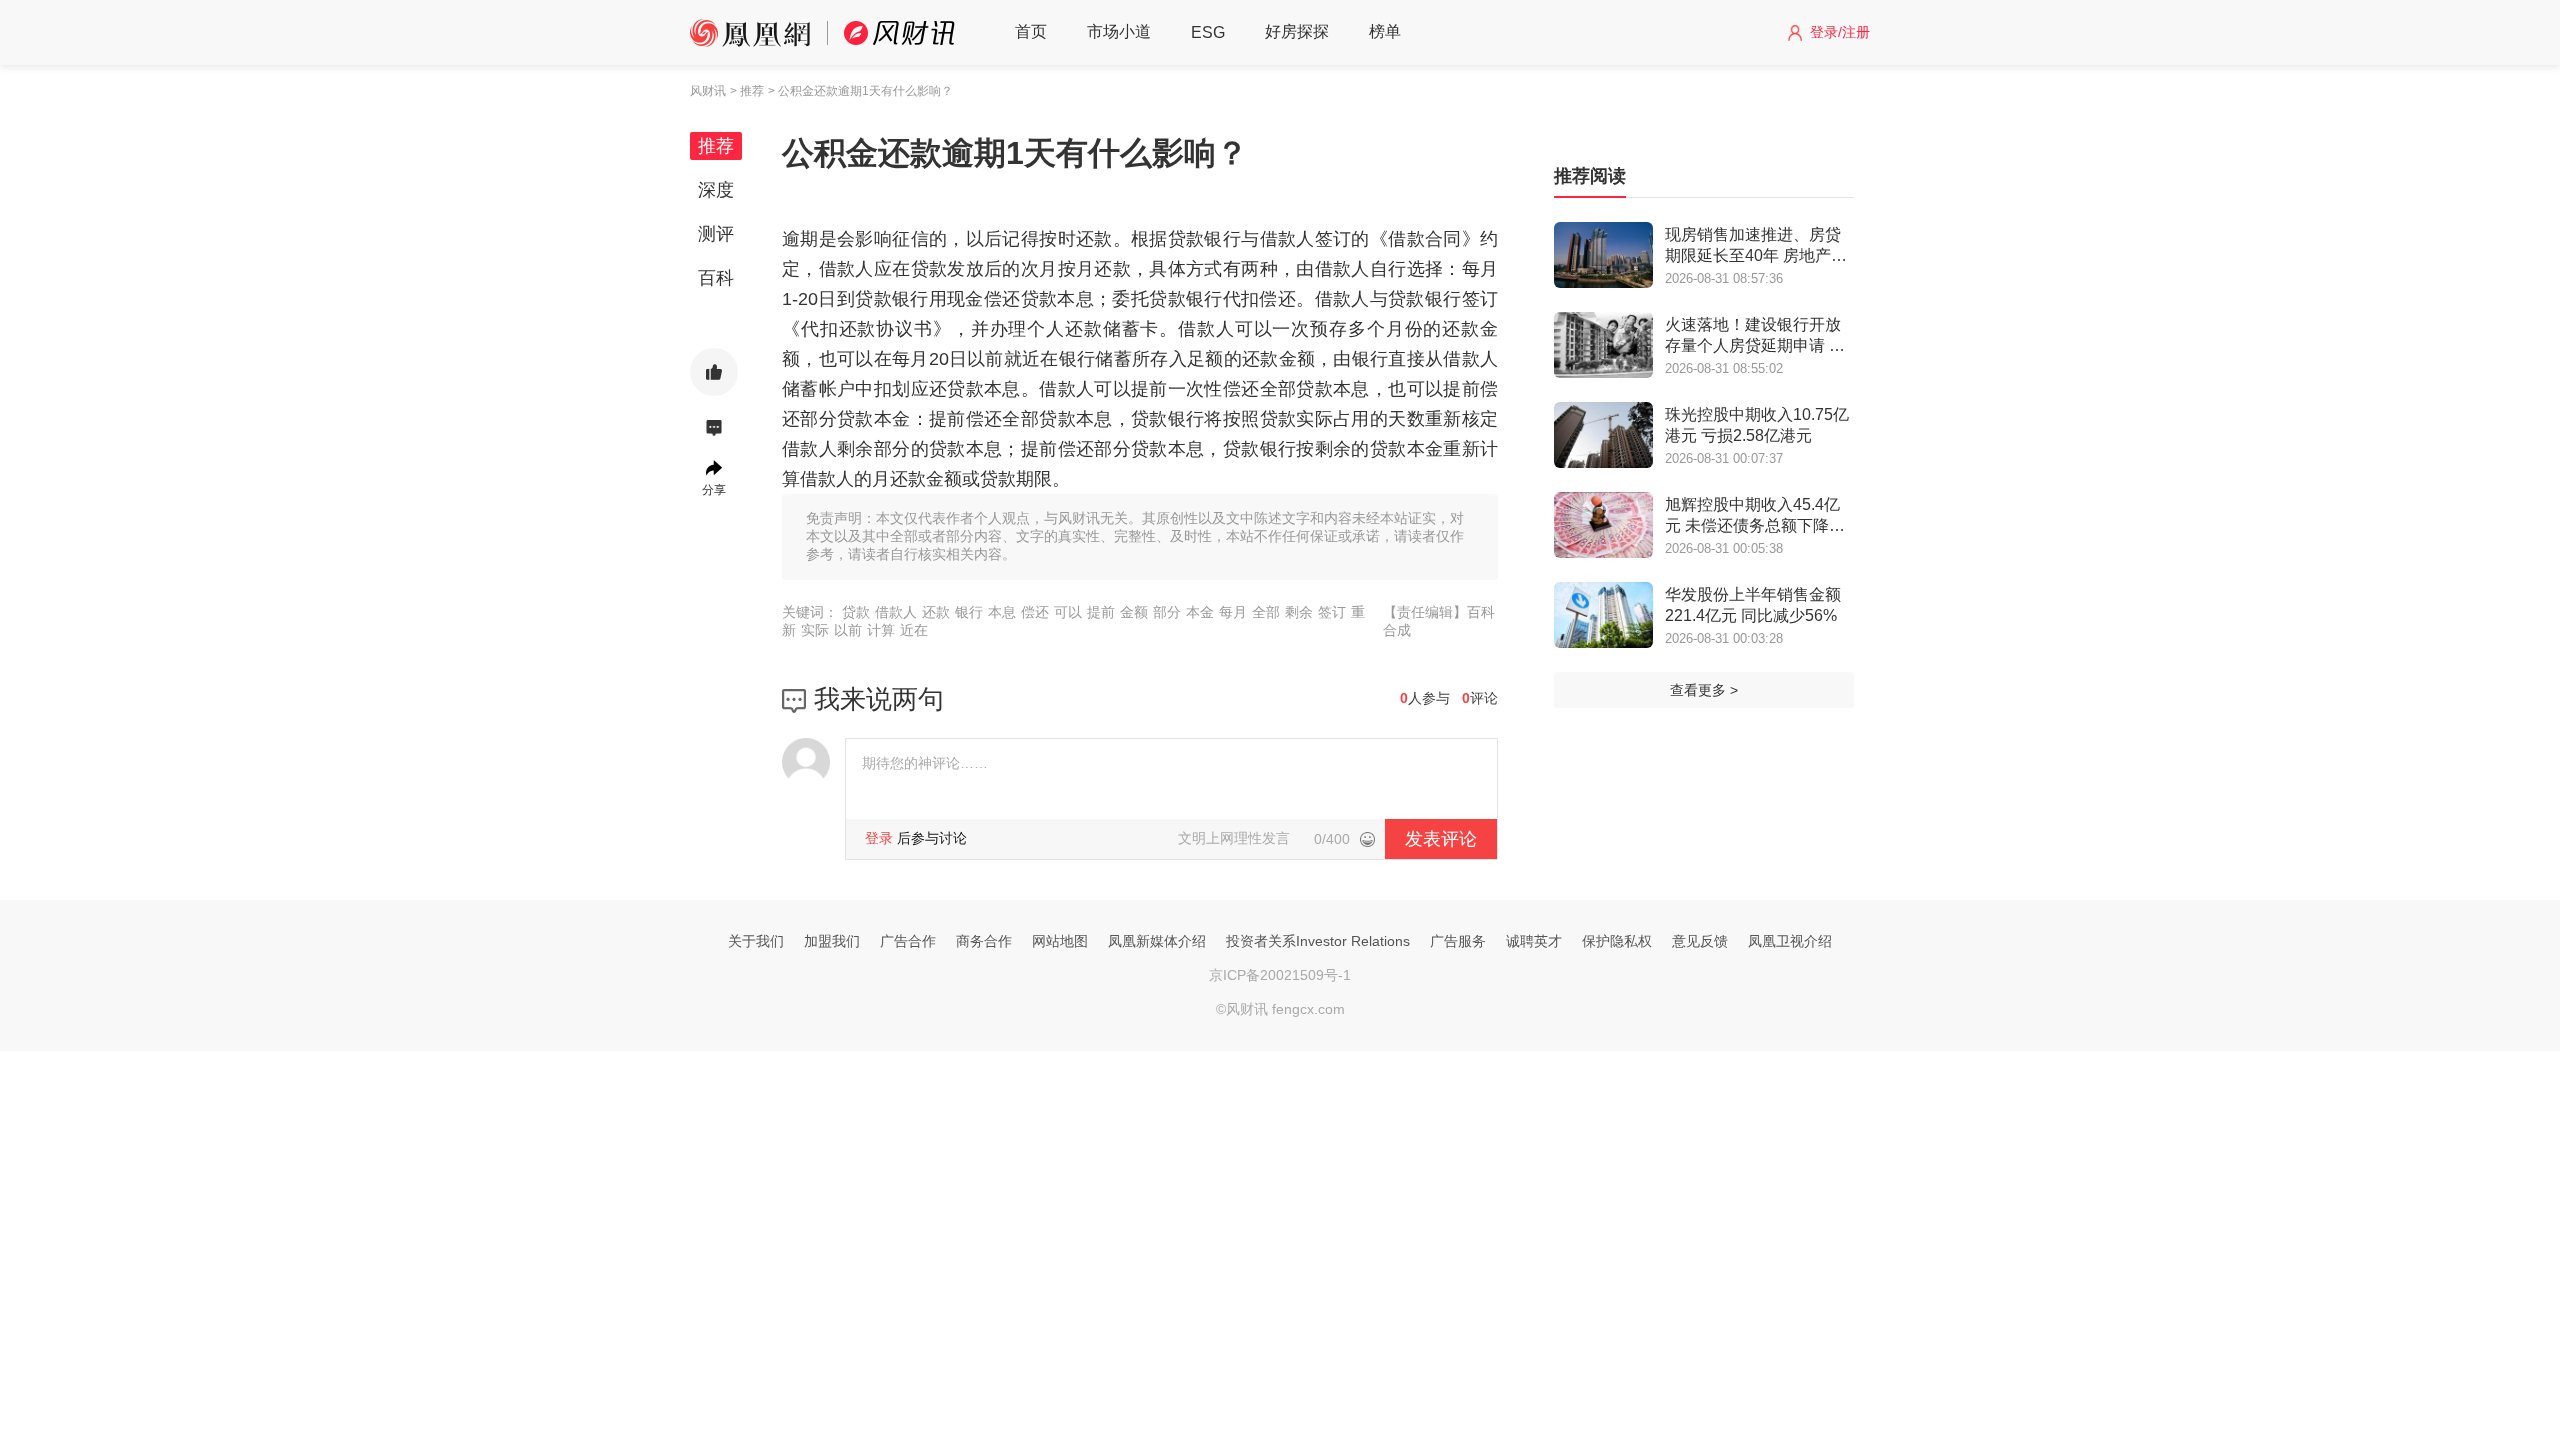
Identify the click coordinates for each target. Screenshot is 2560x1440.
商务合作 (984, 941)
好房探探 (1297, 31)
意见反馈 (1700, 941)
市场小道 (1119, 31)
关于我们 (756, 941)
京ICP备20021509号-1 (1280, 975)
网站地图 (1060, 941)
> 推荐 (747, 91)
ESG (1208, 32)
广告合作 (908, 941)
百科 (716, 278)
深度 (716, 190)
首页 (1031, 31)
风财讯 (708, 91)
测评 (716, 234)
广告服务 (1458, 941)
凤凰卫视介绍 (1790, 941)
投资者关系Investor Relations (1318, 941)
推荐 (716, 146)
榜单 (1385, 31)
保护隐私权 (1617, 941)
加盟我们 (832, 941)
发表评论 (1441, 839)
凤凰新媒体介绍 (1157, 941)
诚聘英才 (1534, 941)
